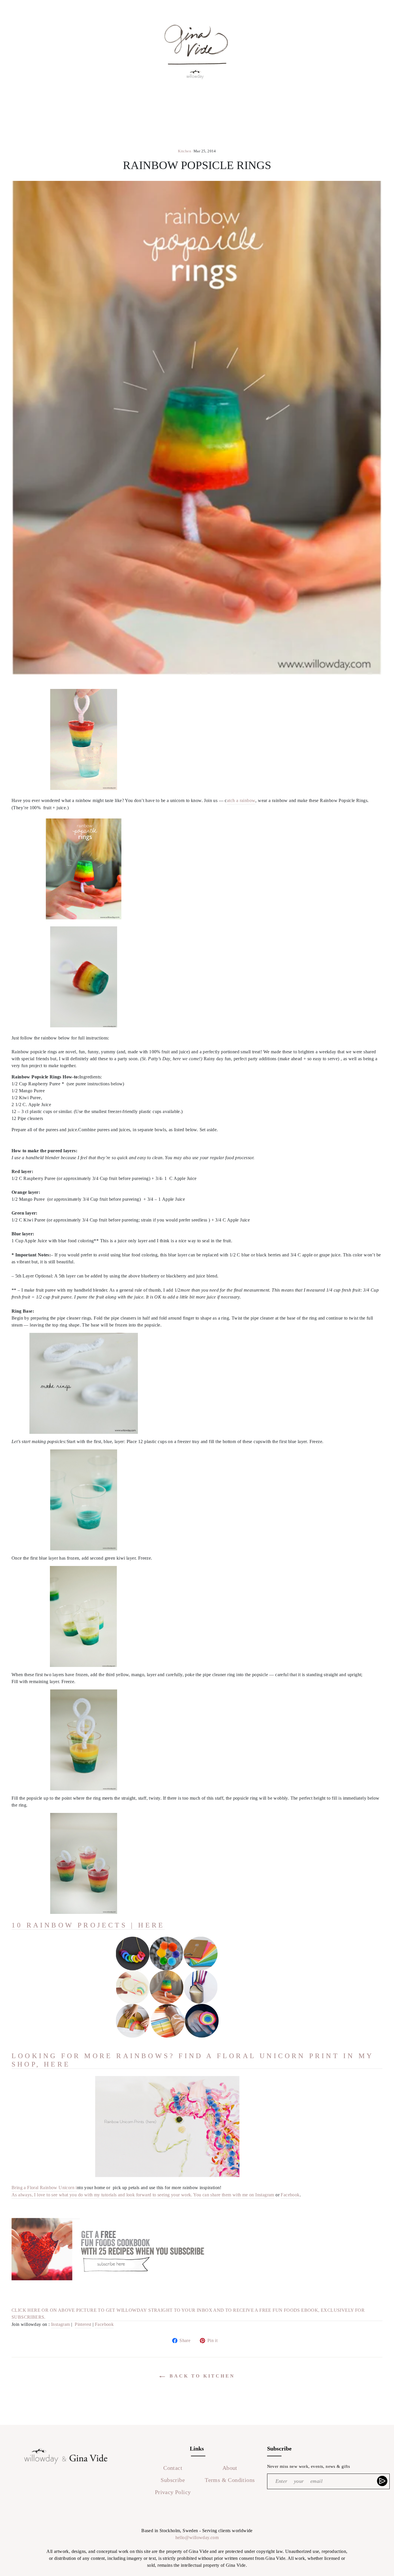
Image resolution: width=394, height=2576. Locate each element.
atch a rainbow (241, 800)
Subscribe (173, 2480)
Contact (173, 2468)
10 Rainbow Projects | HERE (88, 1925)
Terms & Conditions (230, 2480)
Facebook (290, 2195)
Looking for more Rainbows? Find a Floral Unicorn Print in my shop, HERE (193, 2060)
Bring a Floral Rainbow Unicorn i (44, 2188)
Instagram (61, 2324)
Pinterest (83, 2324)
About (230, 2468)
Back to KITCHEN (201, 2376)
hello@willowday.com (197, 2537)
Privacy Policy (173, 2492)
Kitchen (185, 151)
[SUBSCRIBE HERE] (383, 2481)
